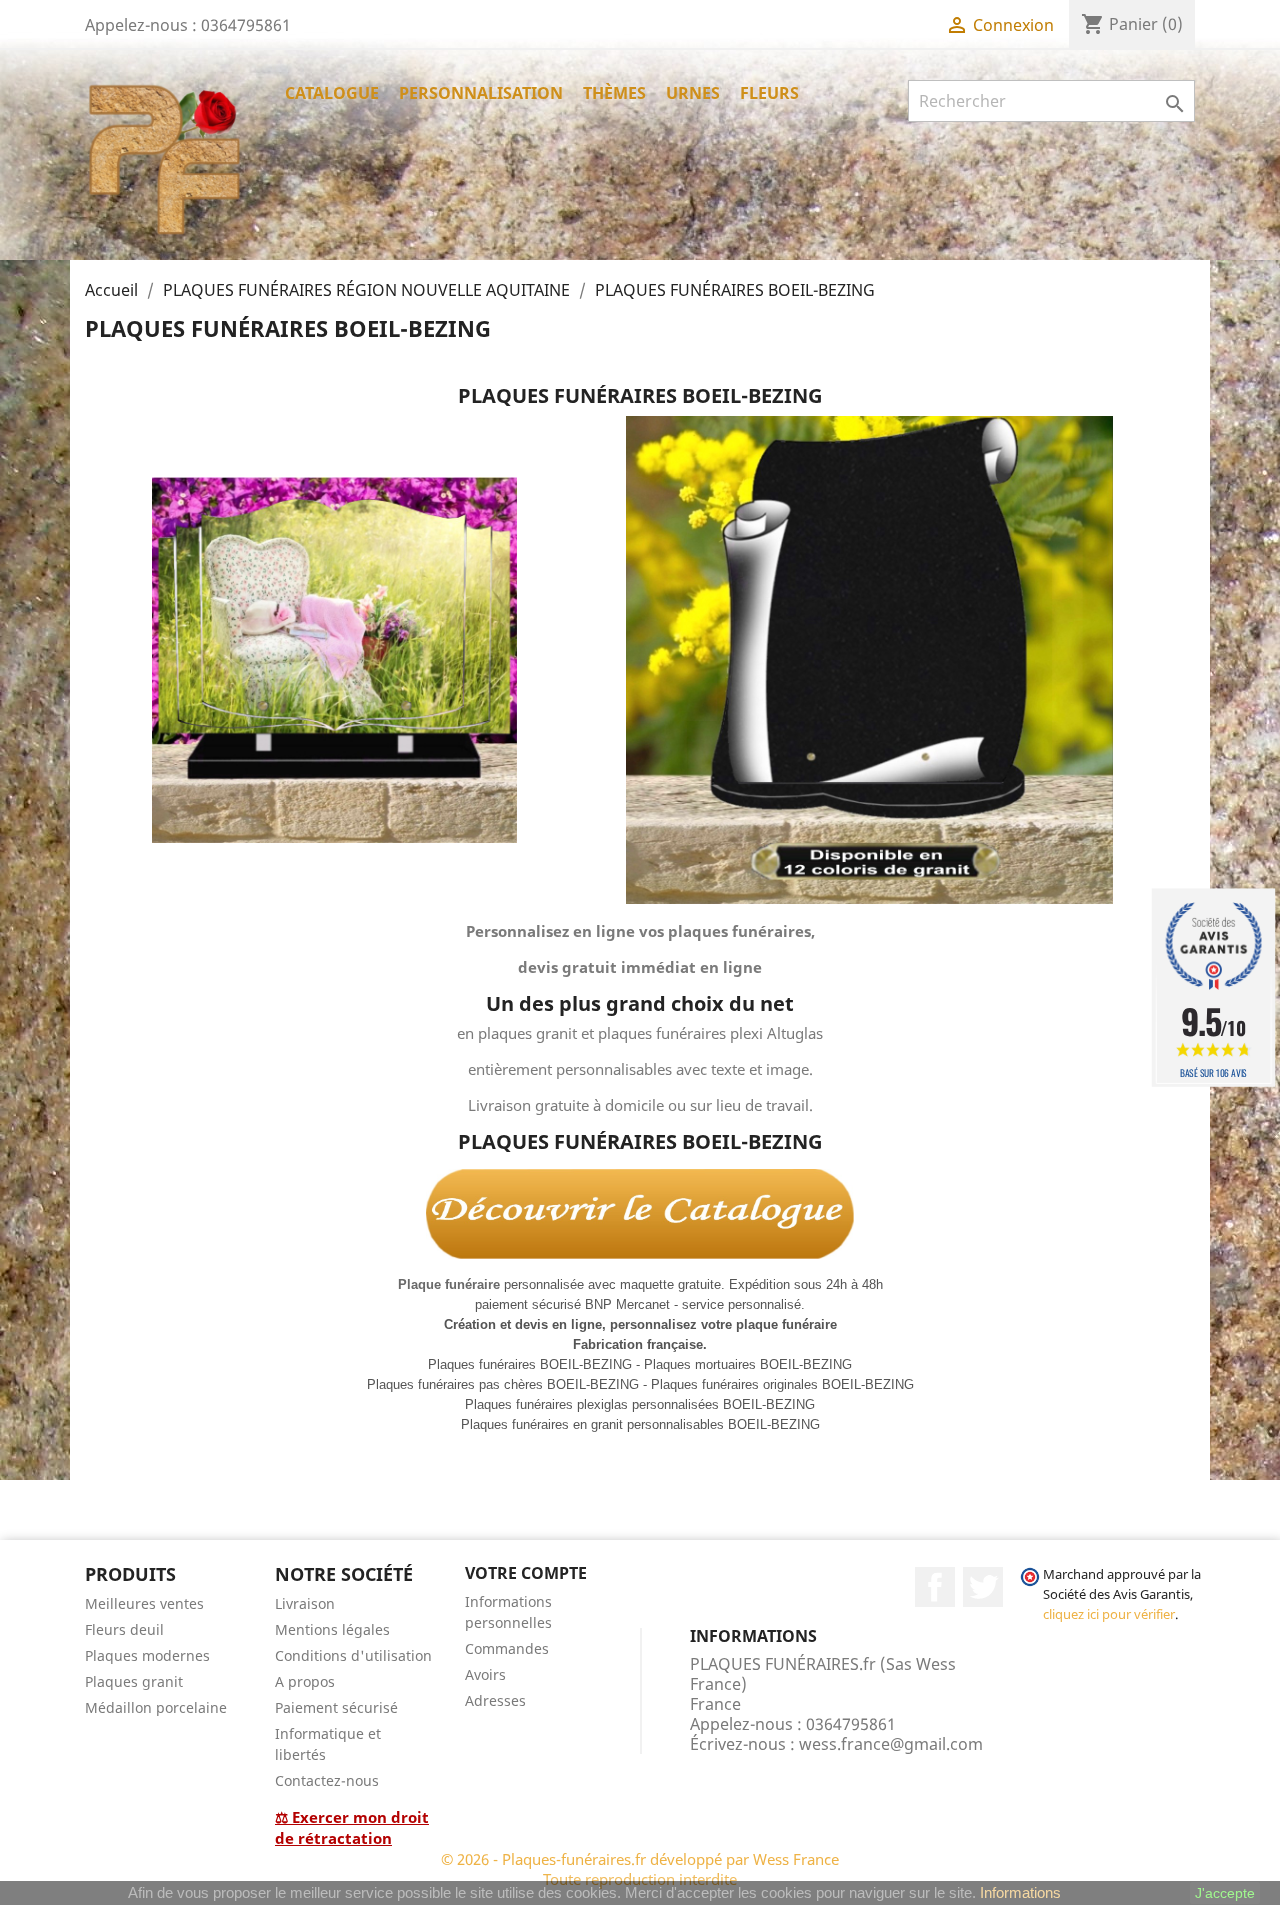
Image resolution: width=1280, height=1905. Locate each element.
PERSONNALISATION (481, 93)
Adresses (495, 1700)
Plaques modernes (147, 1655)
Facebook (935, 1587)
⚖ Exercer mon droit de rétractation (352, 1827)
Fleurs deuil (124, 1629)
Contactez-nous (327, 1780)
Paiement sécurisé (336, 1707)
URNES (693, 93)
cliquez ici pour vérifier (1109, 1614)
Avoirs (485, 1674)
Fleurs (769, 93)
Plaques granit (134, 1681)
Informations (1020, 1892)
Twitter (983, 1587)
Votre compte (526, 1573)
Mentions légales (332, 1629)
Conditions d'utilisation (353, 1655)
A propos (305, 1681)
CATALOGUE (332, 93)
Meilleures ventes (144, 1603)
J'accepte (1225, 1893)
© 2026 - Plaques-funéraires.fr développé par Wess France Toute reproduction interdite (640, 1869)
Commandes (507, 1648)
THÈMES (614, 93)
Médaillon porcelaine (156, 1707)
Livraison (305, 1603)
